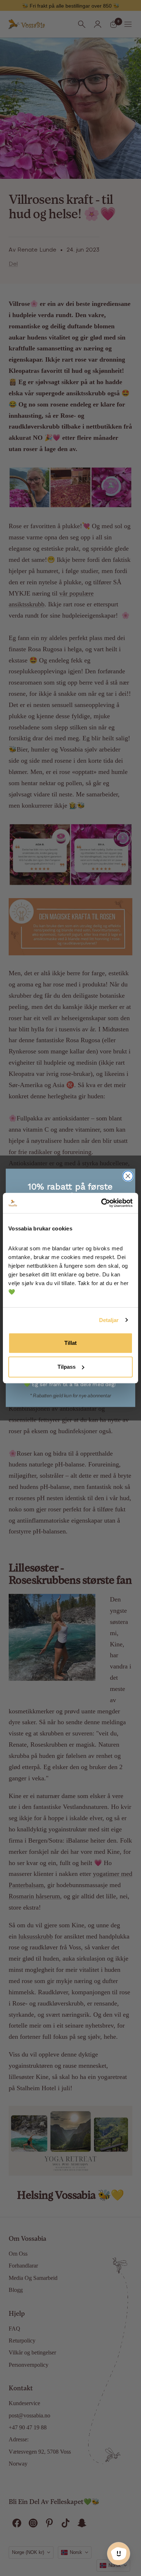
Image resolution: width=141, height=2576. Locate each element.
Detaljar (109, 1320)
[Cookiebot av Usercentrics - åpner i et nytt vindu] (101, 1203)
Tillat (70, 1343)
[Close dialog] (128, 1176)
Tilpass (67, 1367)
